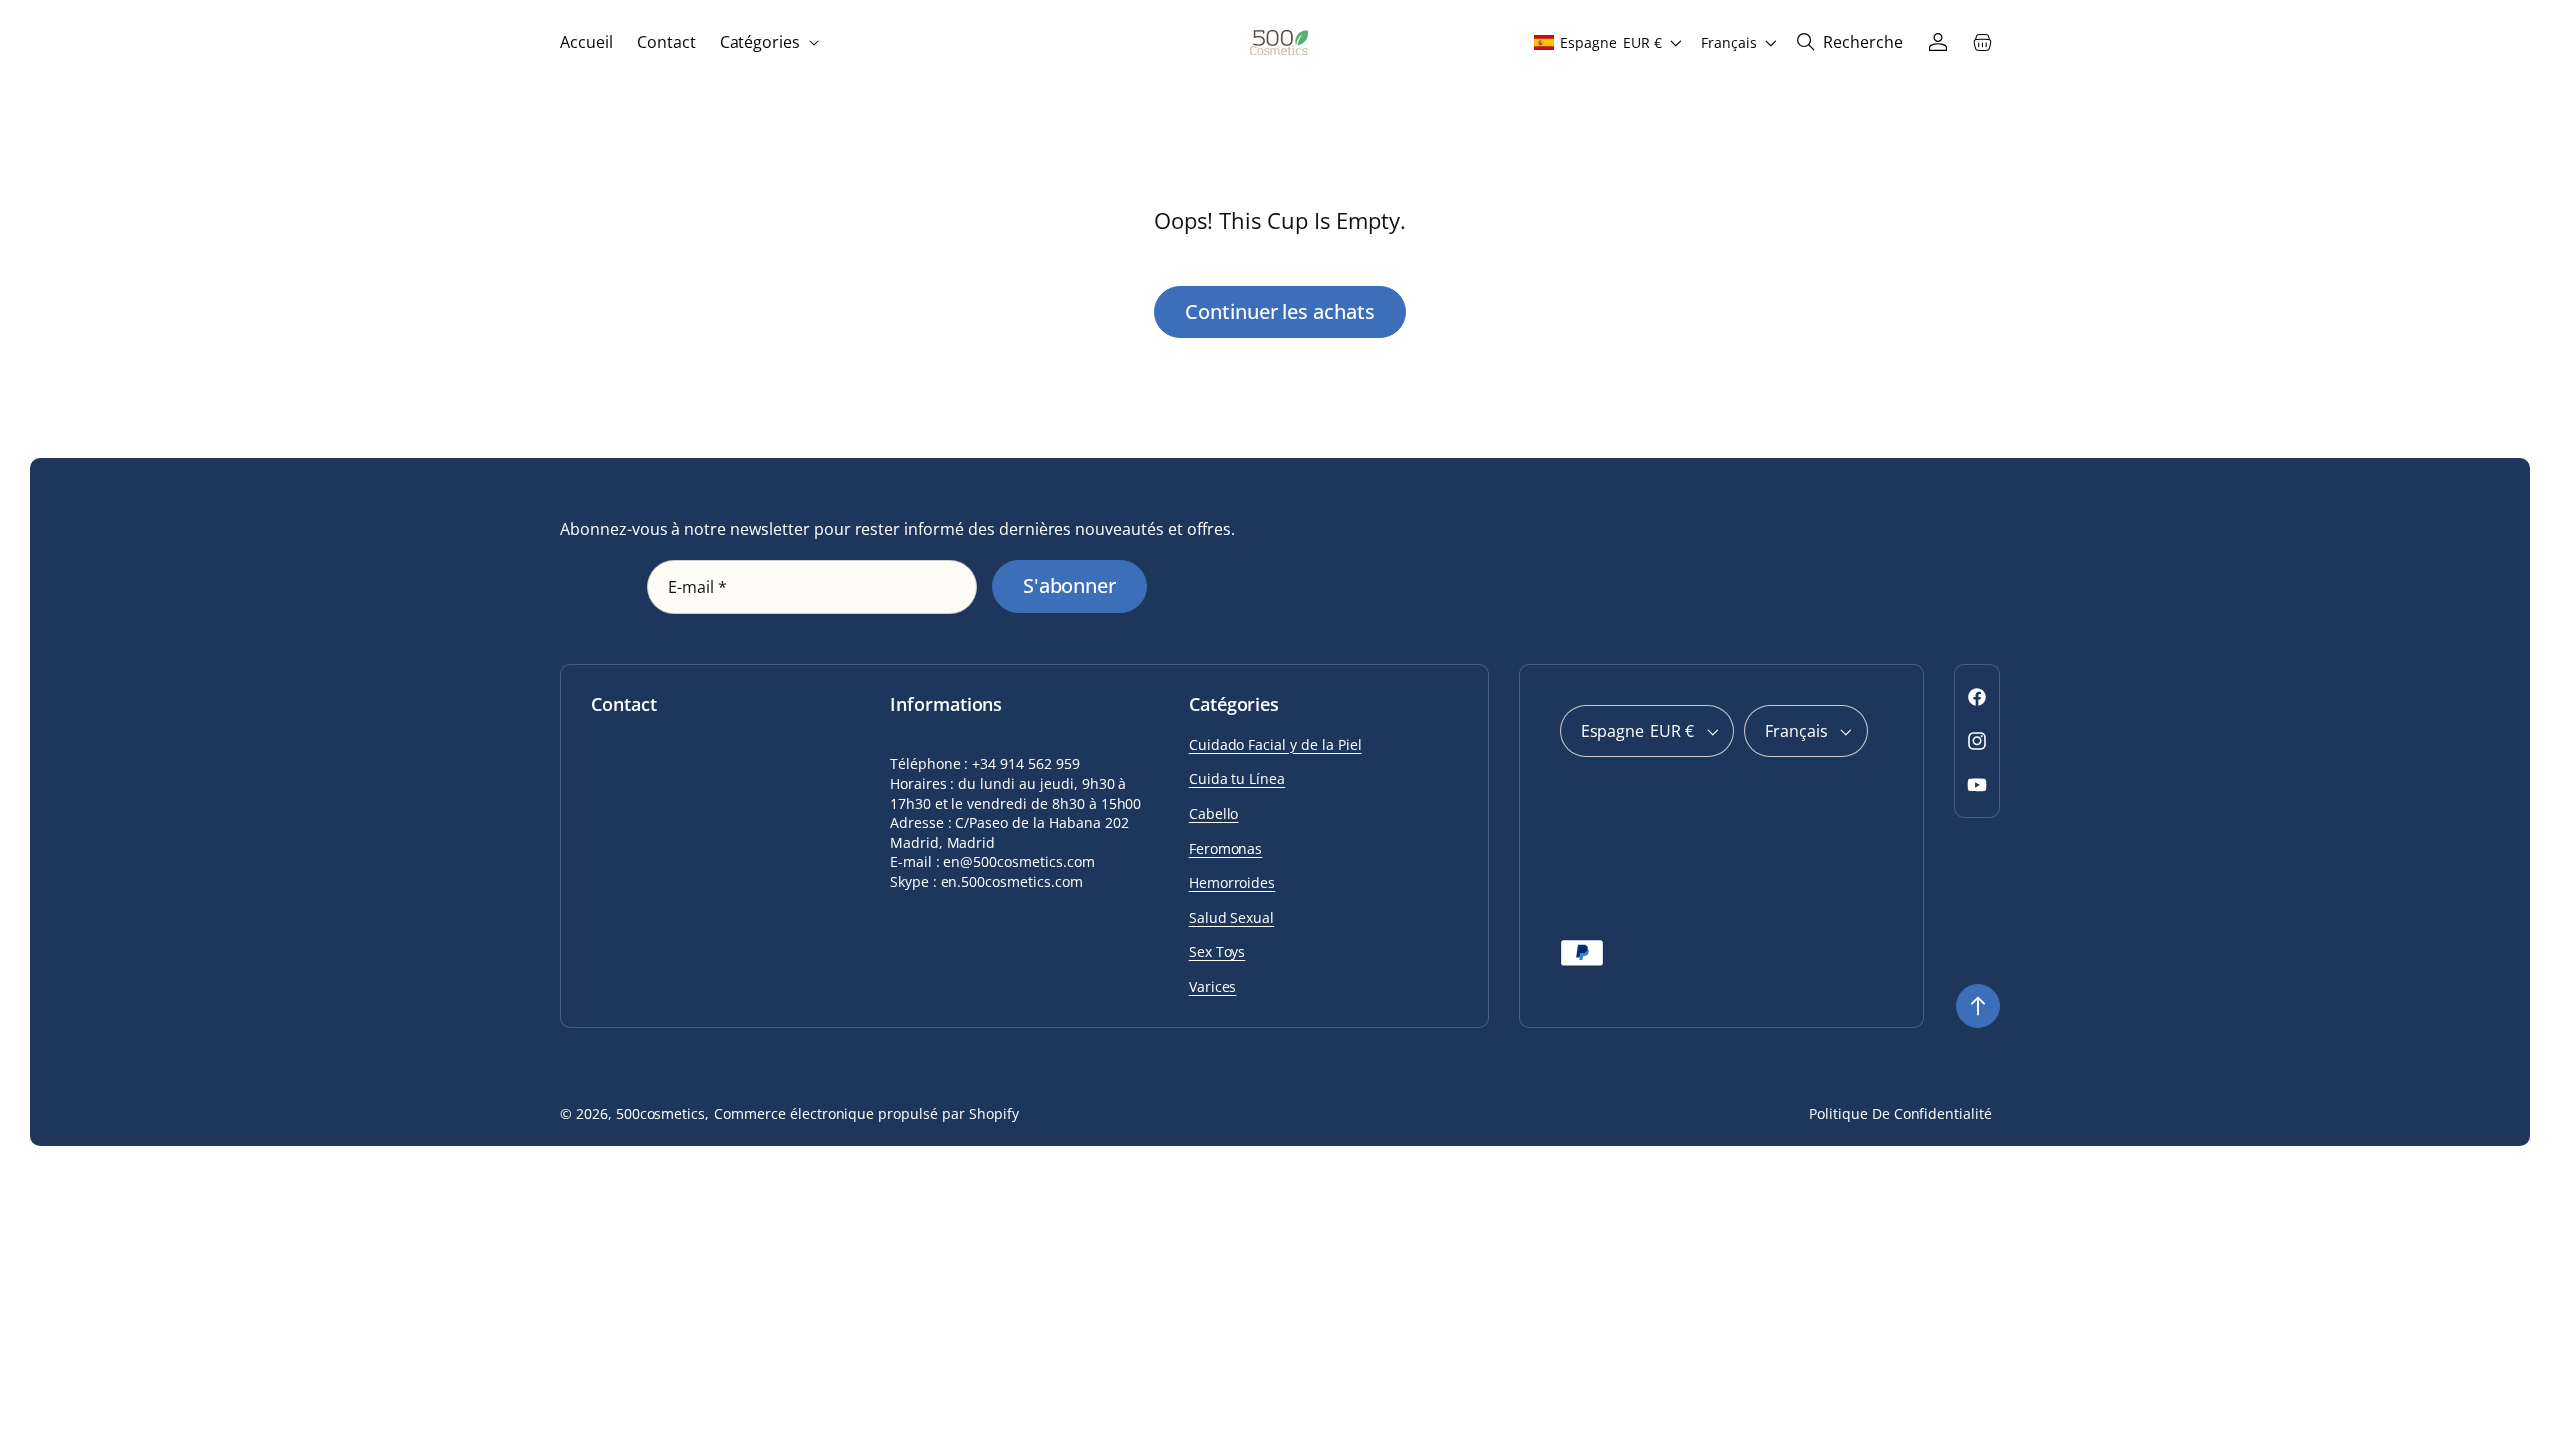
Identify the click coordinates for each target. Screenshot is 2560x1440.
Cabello (1214, 813)
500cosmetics (661, 1113)
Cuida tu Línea (1237, 778)
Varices (1213, 986)
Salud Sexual (1232, 917)
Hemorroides (1232, 882)
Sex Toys (1217, 951)
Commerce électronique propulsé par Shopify (866, 1113)
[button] (768, 42)
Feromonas (1226, 848)
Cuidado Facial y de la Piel (1275, 744)
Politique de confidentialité (1900, 1113)
